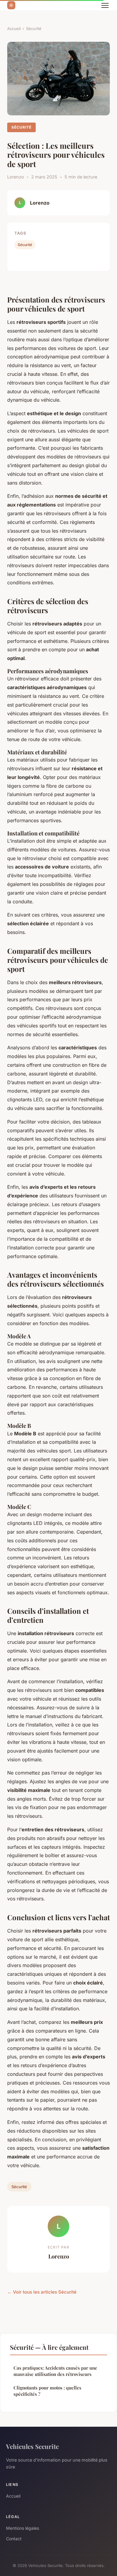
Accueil (14, 29)
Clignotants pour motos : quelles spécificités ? (47, 2391)
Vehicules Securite (32, 2446)
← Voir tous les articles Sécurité (42, 2292)
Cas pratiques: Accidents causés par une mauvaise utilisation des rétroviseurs (55, 2371)
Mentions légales (22, 2528)
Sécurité (34, 29)
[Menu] (105, 5)
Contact (14, 2539)
